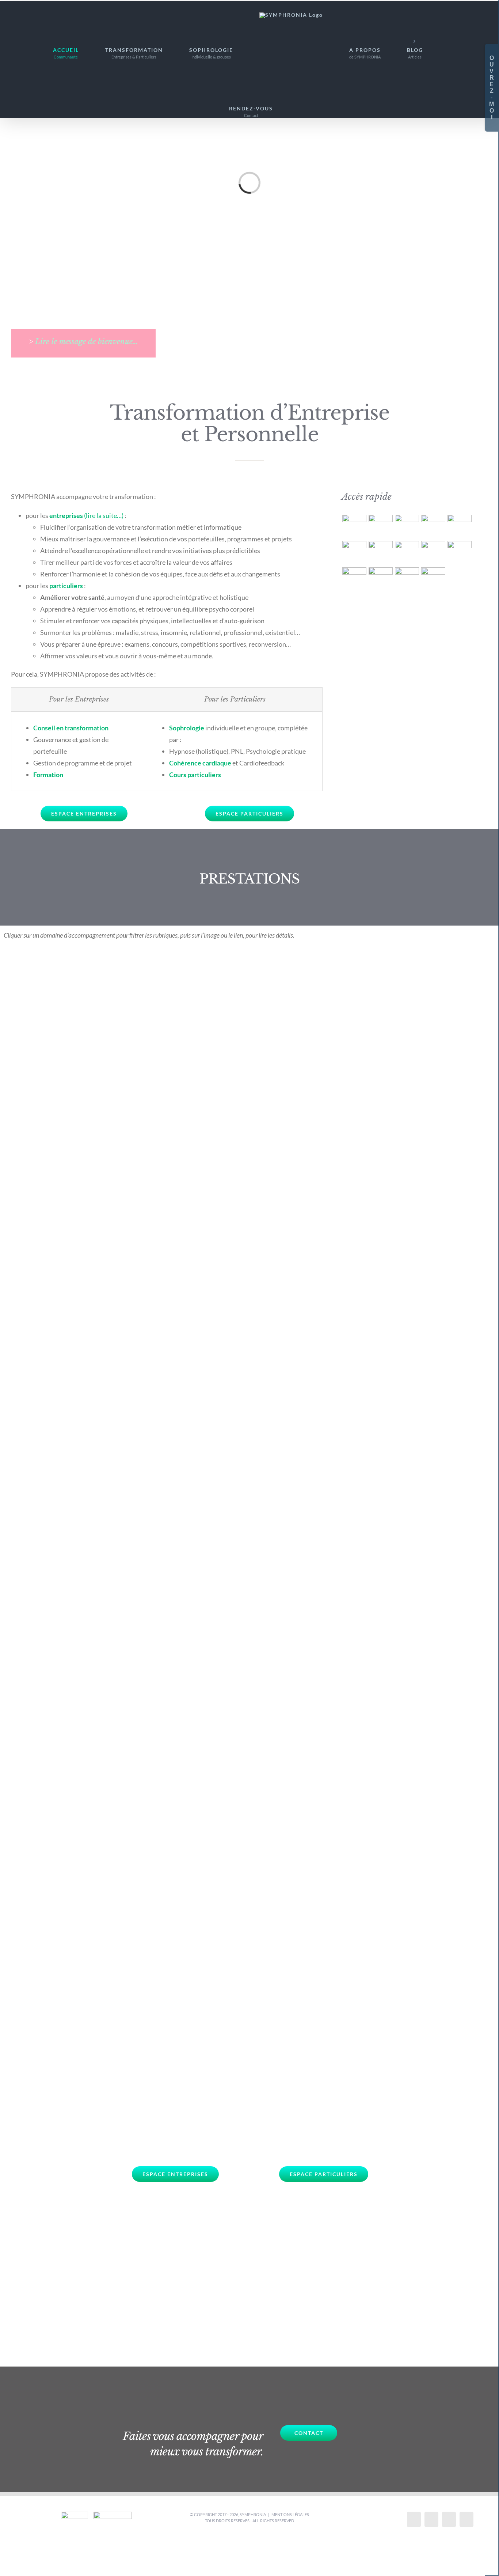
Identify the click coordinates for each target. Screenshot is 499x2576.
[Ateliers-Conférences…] (407, 579)
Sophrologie (187, 728)
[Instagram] (449, 2519)
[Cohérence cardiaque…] (459, 527)
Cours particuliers (195, 775)
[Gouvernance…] (407, 553)
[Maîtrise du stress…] (433, 527)
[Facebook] (414, 2519)
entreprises (67, 515)
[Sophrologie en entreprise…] (354, 579)
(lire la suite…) (104, 515)
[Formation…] (433, 579)
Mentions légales (290, 2514)
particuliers (66, 586)
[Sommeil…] (354, 527)
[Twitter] (431, 2519)
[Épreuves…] (407, 527)
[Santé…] (380, 527)
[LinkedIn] (466, 2519)
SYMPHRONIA (253, 2514)
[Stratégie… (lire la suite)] (380, 553)
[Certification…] (459, 553)
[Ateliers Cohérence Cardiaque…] (380, 579)
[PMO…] (433, 553)
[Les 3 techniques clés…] (354, 553)
